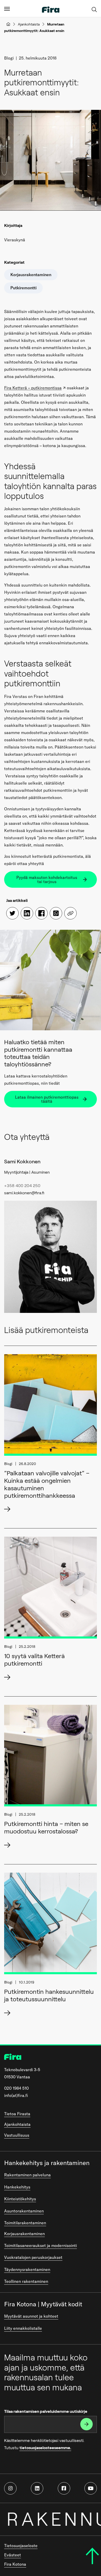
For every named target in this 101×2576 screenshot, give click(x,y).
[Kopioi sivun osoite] (70, 913)
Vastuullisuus (17, 2135)
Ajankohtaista (29, 24)
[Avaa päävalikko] (7, 9)
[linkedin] (37, 2488)
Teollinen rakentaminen (26, 2281)
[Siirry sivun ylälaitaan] (92, 2556)
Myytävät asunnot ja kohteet (31, 2316)
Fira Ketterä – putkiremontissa (33, 388)
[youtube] (91, 2488)
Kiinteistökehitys (20, 2199)
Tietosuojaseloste (21, 2546)
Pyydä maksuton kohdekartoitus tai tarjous (47, 879)
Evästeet (13, 2555)
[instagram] (10, 2488)
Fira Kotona (15, 2564)
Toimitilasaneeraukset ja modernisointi (41, 2245)
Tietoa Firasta (17, 2114)
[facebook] (64, 2488)
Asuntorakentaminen (24, 2211)
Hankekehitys (17, 2187)
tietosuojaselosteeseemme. (45, 2448)
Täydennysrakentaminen (27, 2269)
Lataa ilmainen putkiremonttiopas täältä (47, 1099)
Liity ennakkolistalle (23, 2328)
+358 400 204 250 (22, 1186)
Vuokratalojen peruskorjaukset (33, 2257)
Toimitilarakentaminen (25, 2223)
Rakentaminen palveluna (27, 2175)
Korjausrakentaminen (24, 2234)
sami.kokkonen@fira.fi (24, 1193)
